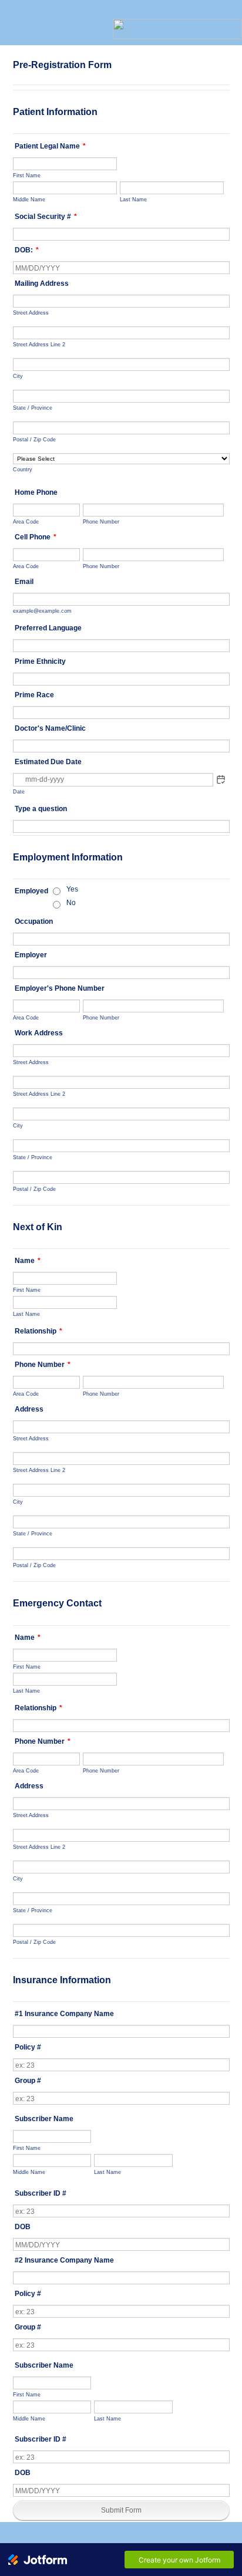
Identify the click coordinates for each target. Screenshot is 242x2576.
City (18, 376)
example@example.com (42, 611)
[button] (221, 779)
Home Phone (36, 492)
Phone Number (101, 521)
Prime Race (34, 695)
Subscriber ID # (41, 2193)
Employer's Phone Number (60, 988)
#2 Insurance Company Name (64, 2260)
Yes (72, 889)
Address (29, 1409)
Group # (28, 2081)
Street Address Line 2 (39, 344)
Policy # (28, 2047)
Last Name (133, 199)
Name (28, 1261)
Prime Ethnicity (40, 661)
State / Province (33, 408)
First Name (27, 175)
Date (19, 791)
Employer (31, 955)
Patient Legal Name (50, 146)
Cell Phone (36, 537)
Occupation (34, 921)
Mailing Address (42, 283)
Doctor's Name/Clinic (50, 728)
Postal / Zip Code (34, 439)
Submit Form (121, 2510)
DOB (23, 2227)
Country (23, 469)
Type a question (41, 809)
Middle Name (29, 199)
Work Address (39, 1033)
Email (24, 582)
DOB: (27, 250)
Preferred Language (48, 628)
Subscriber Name (44, 2119)
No (71, 903)
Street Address (31, 313)
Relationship (38, 1331)
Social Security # (46, 217)
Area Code (26, 521)
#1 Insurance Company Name (64, 2014)
